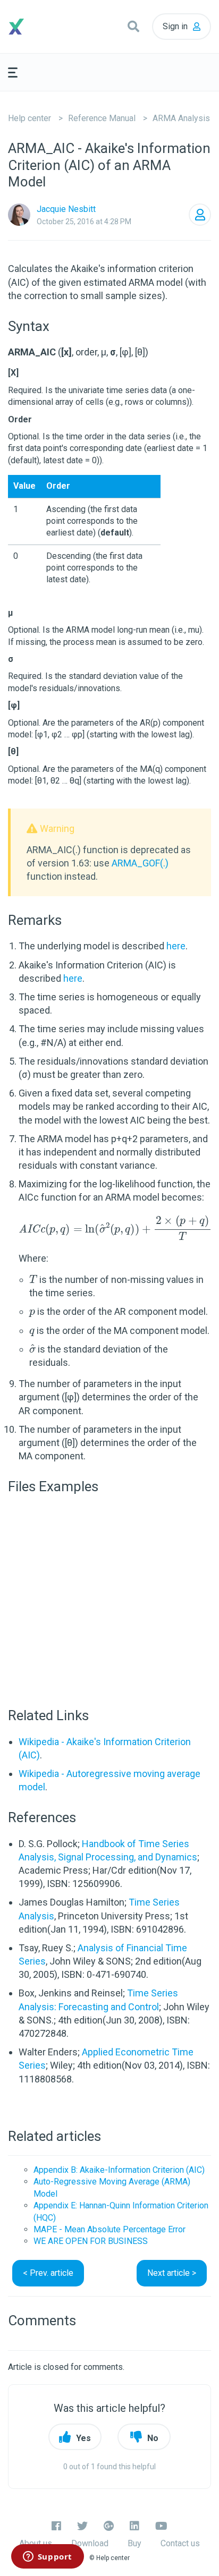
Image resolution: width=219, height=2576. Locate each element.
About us (36, 2543)
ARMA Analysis (181, 118)
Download (90, 2543)
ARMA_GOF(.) (140, 863)
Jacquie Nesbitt (66, 209)
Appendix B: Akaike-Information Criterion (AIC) (119, 2170)
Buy (134, 2543)
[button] (133, 27)
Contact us (180, 2543)
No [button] (153, 2438)
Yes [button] (83, 2438)
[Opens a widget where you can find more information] (47, 2557)
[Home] (33, 27)
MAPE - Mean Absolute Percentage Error (109, 2229)
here (176, 946)
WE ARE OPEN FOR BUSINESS (91, 2241)
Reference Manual (102, 118)
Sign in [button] (175, 26)
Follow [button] (200, 215)
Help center (30, 118)
